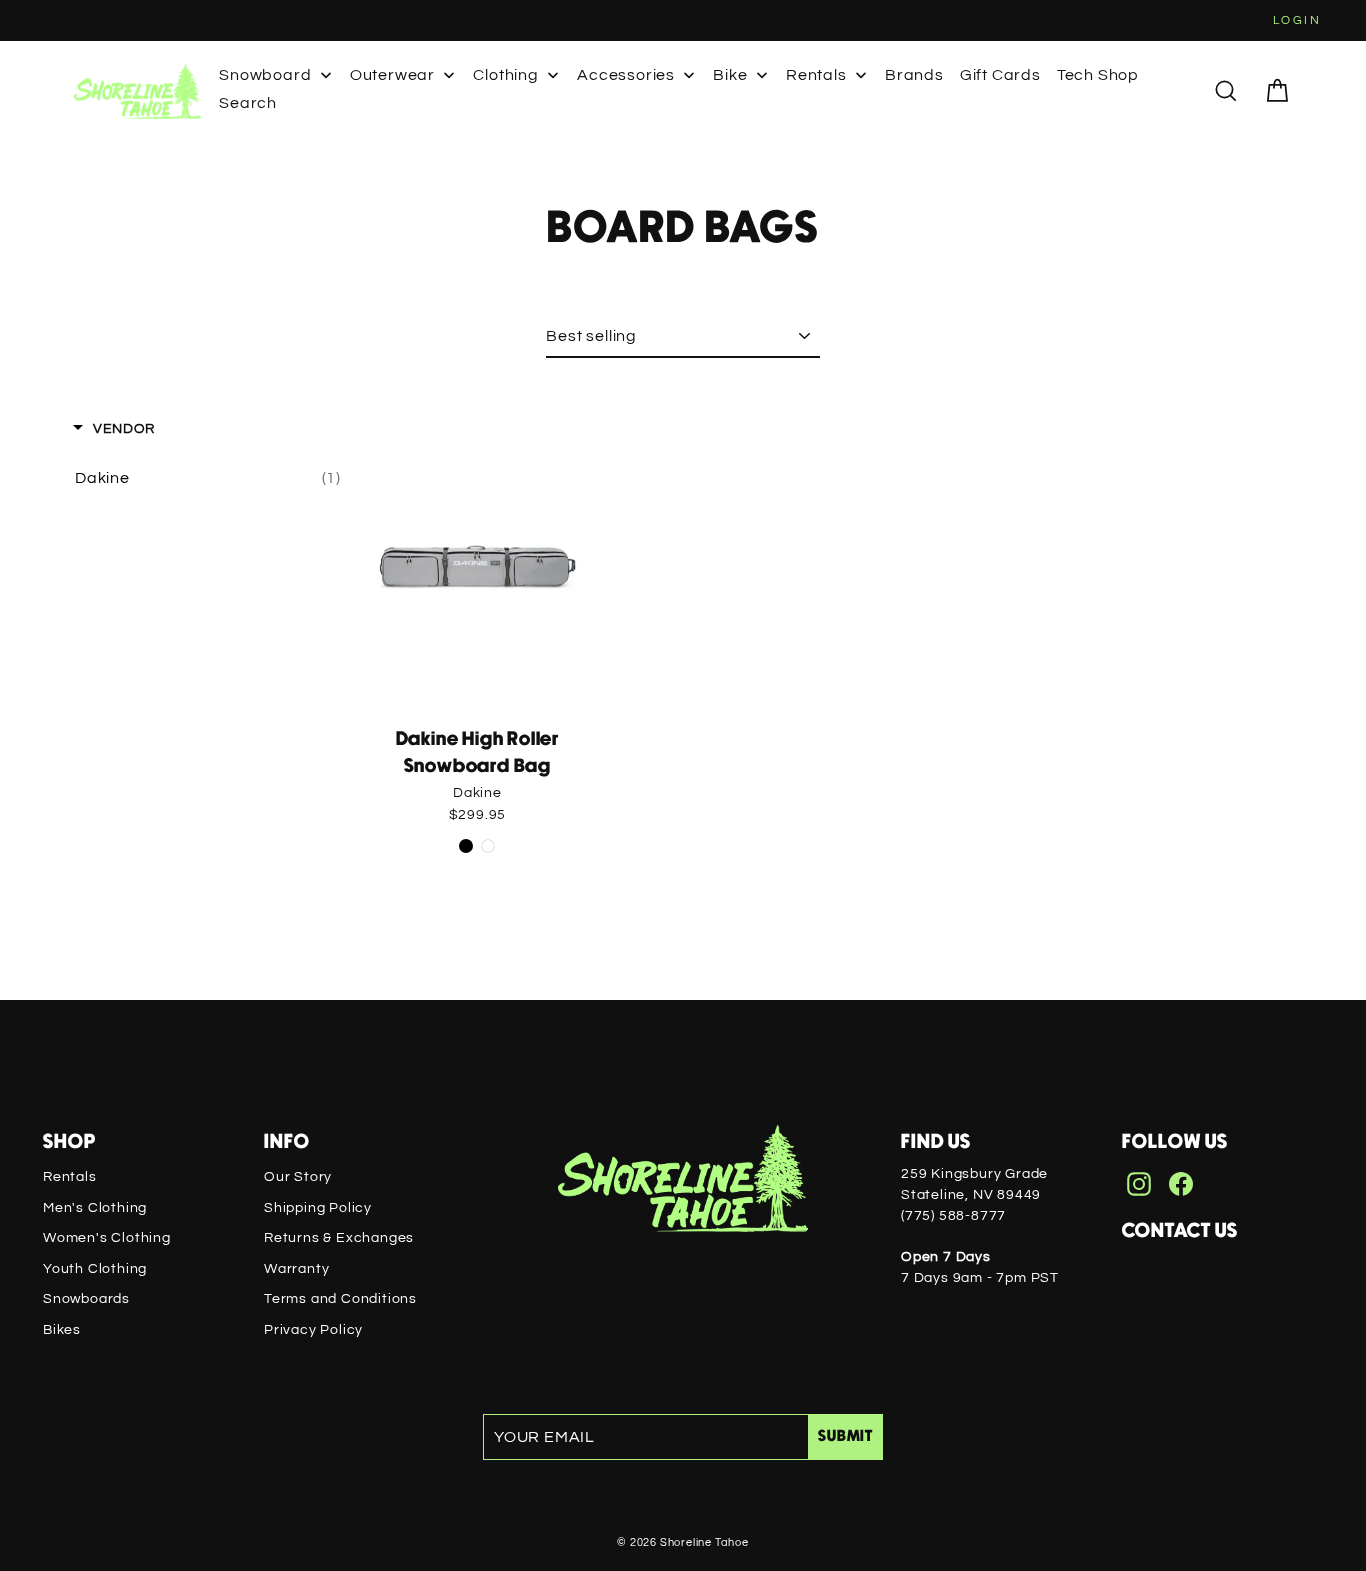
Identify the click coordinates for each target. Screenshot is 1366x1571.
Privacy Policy (313, 1330)
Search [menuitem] (248, 103)
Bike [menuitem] (730, 75)
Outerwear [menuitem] (392, 75)
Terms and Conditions (340, 1299)
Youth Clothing (95, 1269)
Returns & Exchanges (339, 1238)
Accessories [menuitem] (626, 75)
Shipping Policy (318, 1208)
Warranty (296, 1269)
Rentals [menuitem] (816, 75)
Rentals (70, 1177)
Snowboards (86, 1299)
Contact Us (1180, 1231)
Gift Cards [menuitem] (1000, 75)
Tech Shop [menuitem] (1098, 75)
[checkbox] (208, 478)
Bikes (62, 1330)
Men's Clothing (95, 1208)
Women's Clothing (107, 1238)
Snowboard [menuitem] (265, 75)
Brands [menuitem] (914, 75)
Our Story (298, 1177)
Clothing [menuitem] (505, 75)
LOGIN (1297, 20)
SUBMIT (845, 1436)
